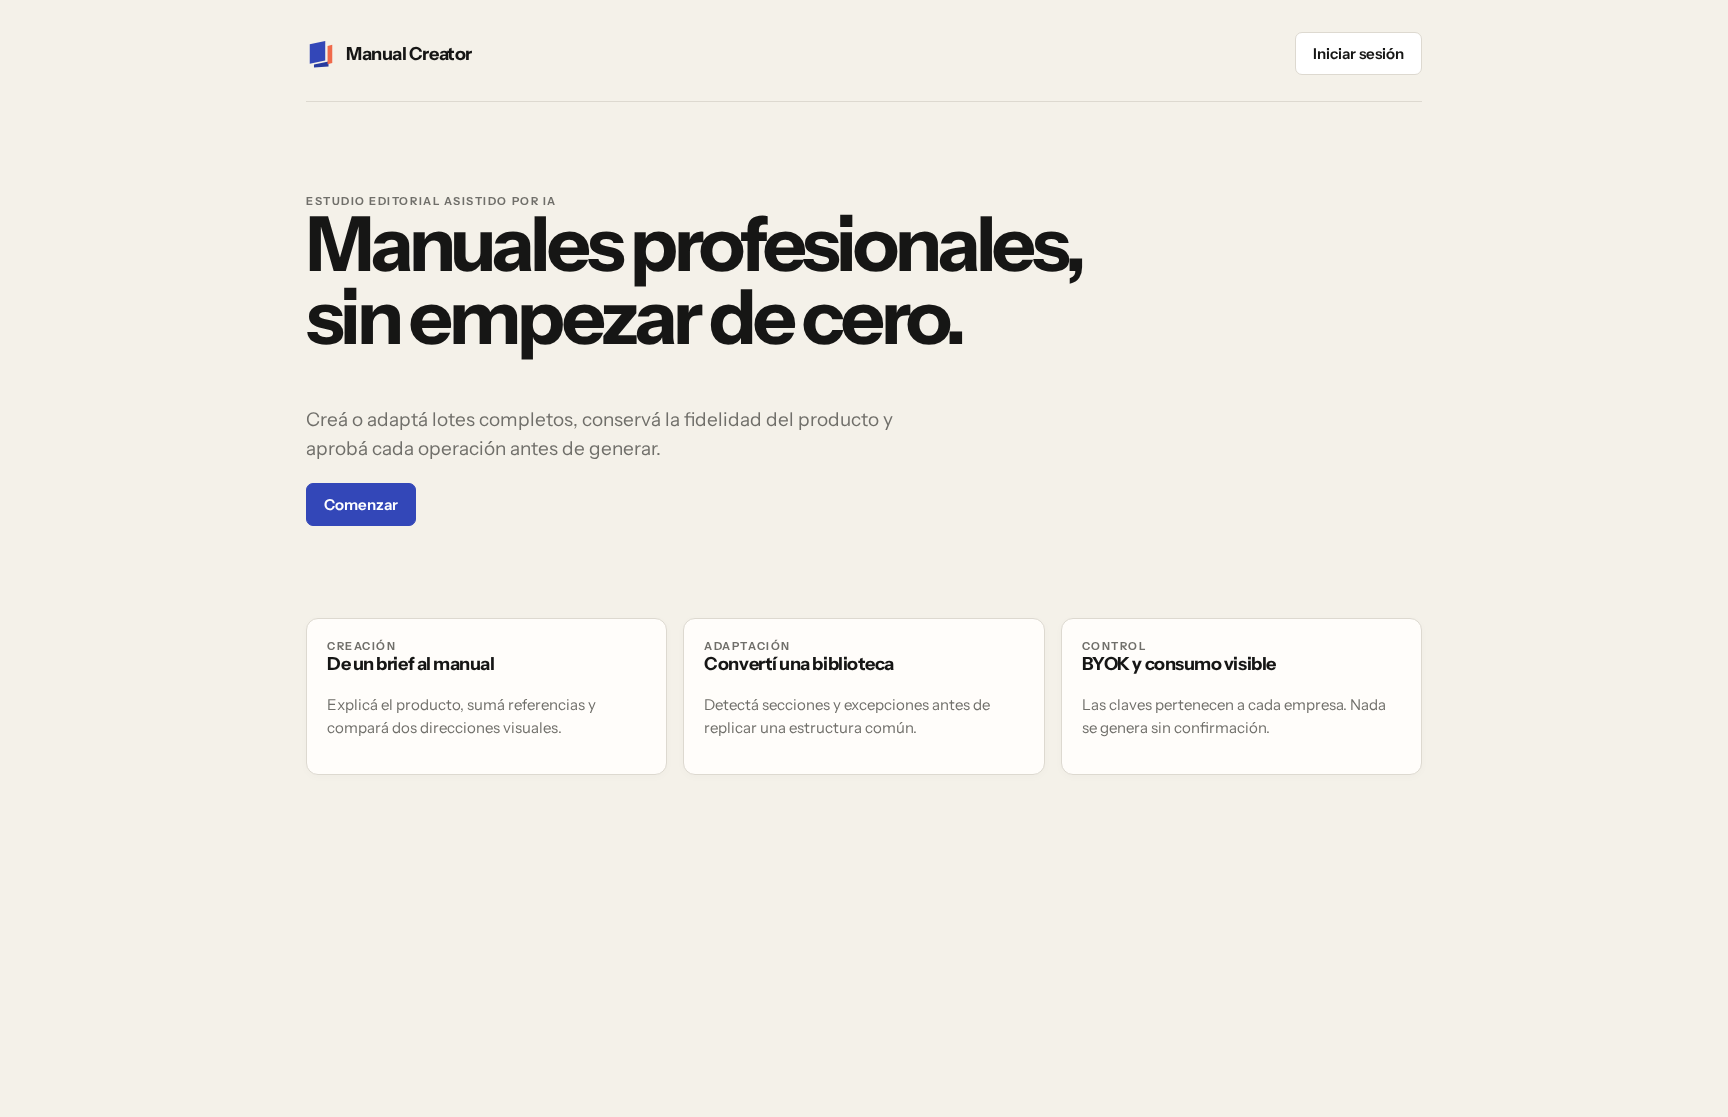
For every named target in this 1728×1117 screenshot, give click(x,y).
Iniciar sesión (1358, 53)
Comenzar (361, 504)
